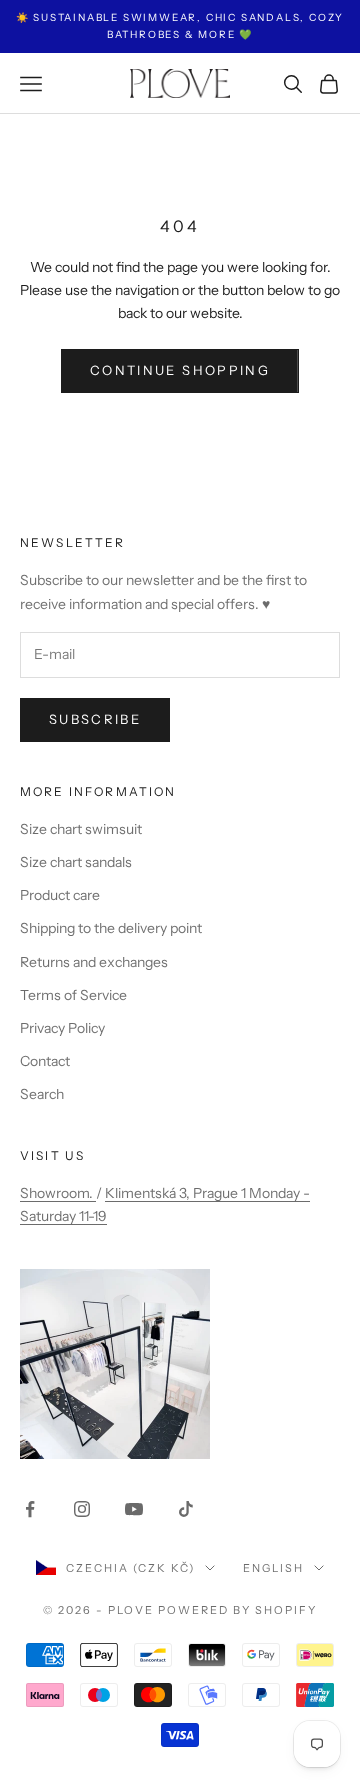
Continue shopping (180, 370)
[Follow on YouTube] (134, 1509)
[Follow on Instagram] (82, 1509)
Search (42, 1094)
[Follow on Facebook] (30, 1509)
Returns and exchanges (94, 962)
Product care (60, 895)
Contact (45, 1061)
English (273, 1568)
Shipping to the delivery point (111, 928)
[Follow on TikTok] (186, 1509)
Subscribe (95, 719)
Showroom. (58, 1193)
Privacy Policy (62, 1028)
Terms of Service (73, 995)
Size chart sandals (76, 862)
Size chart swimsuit (81, 829)
